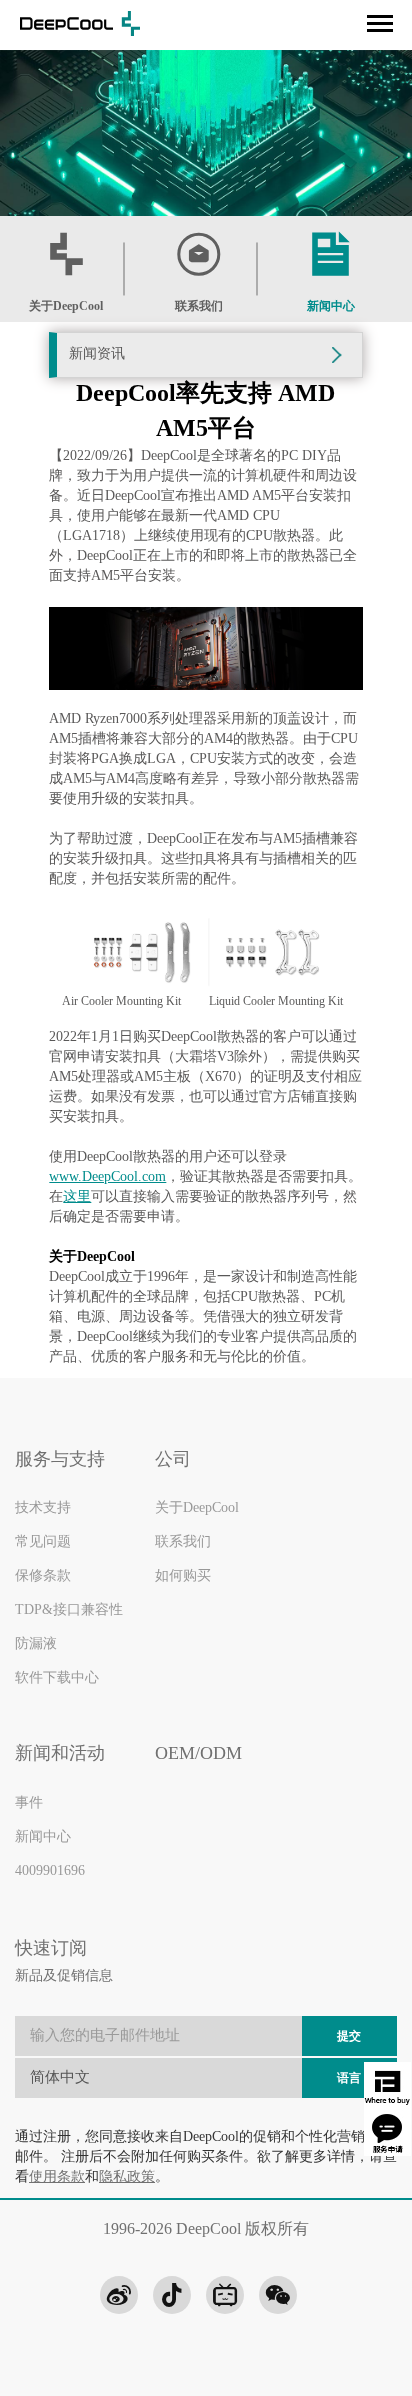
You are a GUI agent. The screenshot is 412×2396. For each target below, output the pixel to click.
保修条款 (43, 1576)
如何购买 (183, 1576)
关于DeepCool (197, 1508)
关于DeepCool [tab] (66, 306)
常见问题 (43, 1542)
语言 (349, 2078)
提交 (349, 2036)
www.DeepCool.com (107, 1177)
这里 (77, 1197)
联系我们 (183, 1542)
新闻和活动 (60, 1754)
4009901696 (50, 1871)
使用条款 (57, 2177)
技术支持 (43, 1508)
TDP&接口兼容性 (69, 1610)
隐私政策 (127, 2177)
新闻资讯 (97, 354)
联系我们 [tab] (199, 306)
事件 (29, 1803)
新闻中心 (43, 1837)
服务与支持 (60, 1460)
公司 (173, 1460)
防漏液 (36, 1644)
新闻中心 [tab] (331, 306)
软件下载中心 (57, 1678)
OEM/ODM (198, 1754)
